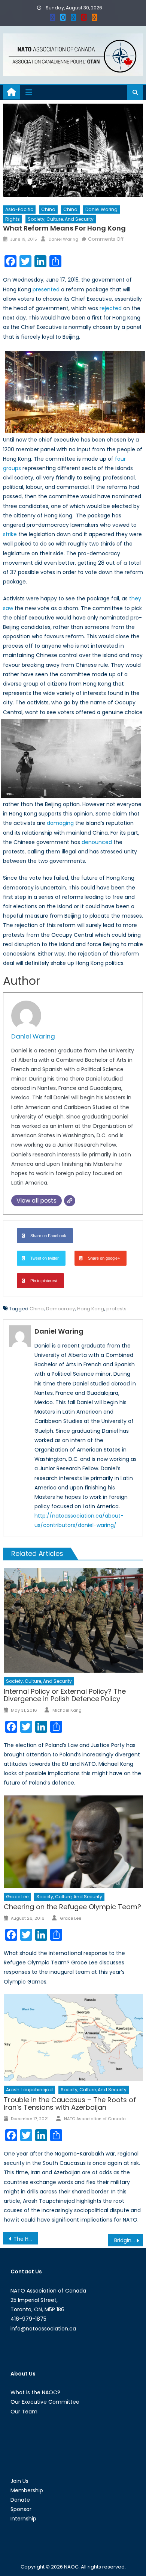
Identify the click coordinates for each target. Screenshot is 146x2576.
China (48, 209)
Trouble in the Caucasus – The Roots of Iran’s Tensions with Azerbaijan (70, 2103)
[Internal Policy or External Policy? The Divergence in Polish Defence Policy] (73, 1620)
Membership (27, 2490)
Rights (13, 219)
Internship (23, 2519)
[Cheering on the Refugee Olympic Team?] (73, 1842)
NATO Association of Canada (95, 2119)
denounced (97, 842)
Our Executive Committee (45, 2402)
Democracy (60, 1309)
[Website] (70, 1201)
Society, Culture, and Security (61, 219)
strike (10, 534)
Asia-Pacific (19, 209)
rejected (111, 308)
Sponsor (21, 2509)
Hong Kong (91, 1309)
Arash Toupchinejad (29, 2090)
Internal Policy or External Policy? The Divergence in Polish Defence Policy (65, 1695)
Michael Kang (67, 1710)
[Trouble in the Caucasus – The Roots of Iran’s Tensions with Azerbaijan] (73, 2038)
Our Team (24, 2412)
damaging (60, 823)
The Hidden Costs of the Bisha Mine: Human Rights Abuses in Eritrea (26, 2239)
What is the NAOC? (35, 2392)
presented (46, 289)
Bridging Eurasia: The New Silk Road (129, 2240)
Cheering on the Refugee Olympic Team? (72, 1907)
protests (116, 1309)
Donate (20, 2500)
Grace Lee (17, 1897)
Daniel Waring (101, 209)
